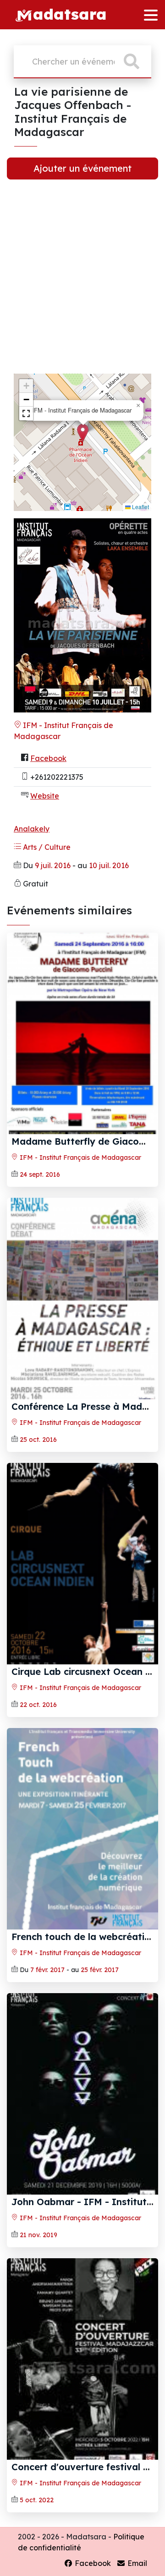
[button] (83, 433)
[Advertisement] (82, 284)
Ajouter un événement (82, 168)
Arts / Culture (46, 847)
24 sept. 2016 (40, 1174)
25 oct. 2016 (38, 1440)
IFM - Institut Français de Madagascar (80, 1158)
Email (136, 2563)
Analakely (32, 829)
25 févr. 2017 (100, 1970)
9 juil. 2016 (53, 865)
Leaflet (140, 507)
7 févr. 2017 (47, 1970)
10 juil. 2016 (109, 865)
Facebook (48, 758)
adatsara (70, 14)
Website (45, 796)
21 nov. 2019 (38, 2235)
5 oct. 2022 (37, 2500)
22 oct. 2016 (38, 1705)
